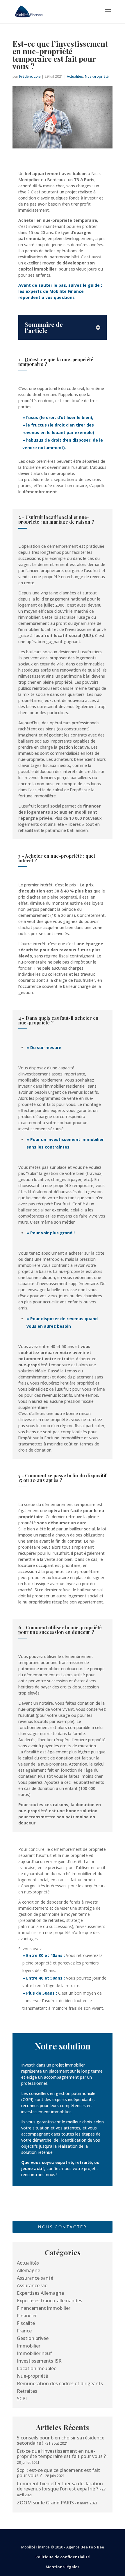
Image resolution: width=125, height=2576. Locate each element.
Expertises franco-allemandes (50, 2301)
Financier (27, 2316)
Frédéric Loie (30, 76)
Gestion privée (33, 2338)
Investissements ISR (39, 2361)
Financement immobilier (44, 2308)
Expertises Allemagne (40, 2293)
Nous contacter (63, 2227)
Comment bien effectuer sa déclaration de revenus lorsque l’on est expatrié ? (60, 2486)
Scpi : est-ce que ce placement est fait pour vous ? (58, 2473)
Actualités (75, 76)
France (24, 2331)
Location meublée (37, 2368)
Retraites (27, 2391)
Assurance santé (35, 2278)
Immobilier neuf (34, 2353)
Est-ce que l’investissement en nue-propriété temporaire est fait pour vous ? (61, 2454)
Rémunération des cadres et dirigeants (60, 2383)
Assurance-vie (32, 2285)
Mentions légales (63, 2567)
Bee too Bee (92, 2547)
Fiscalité (26, 2323)
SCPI (22, 2399)
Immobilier (29, 2346)
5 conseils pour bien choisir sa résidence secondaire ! (61, 2440)
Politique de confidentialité (63, 2557)
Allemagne (28, 2270)
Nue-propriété (97, 76)
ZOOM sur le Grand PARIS (45, 2503)
